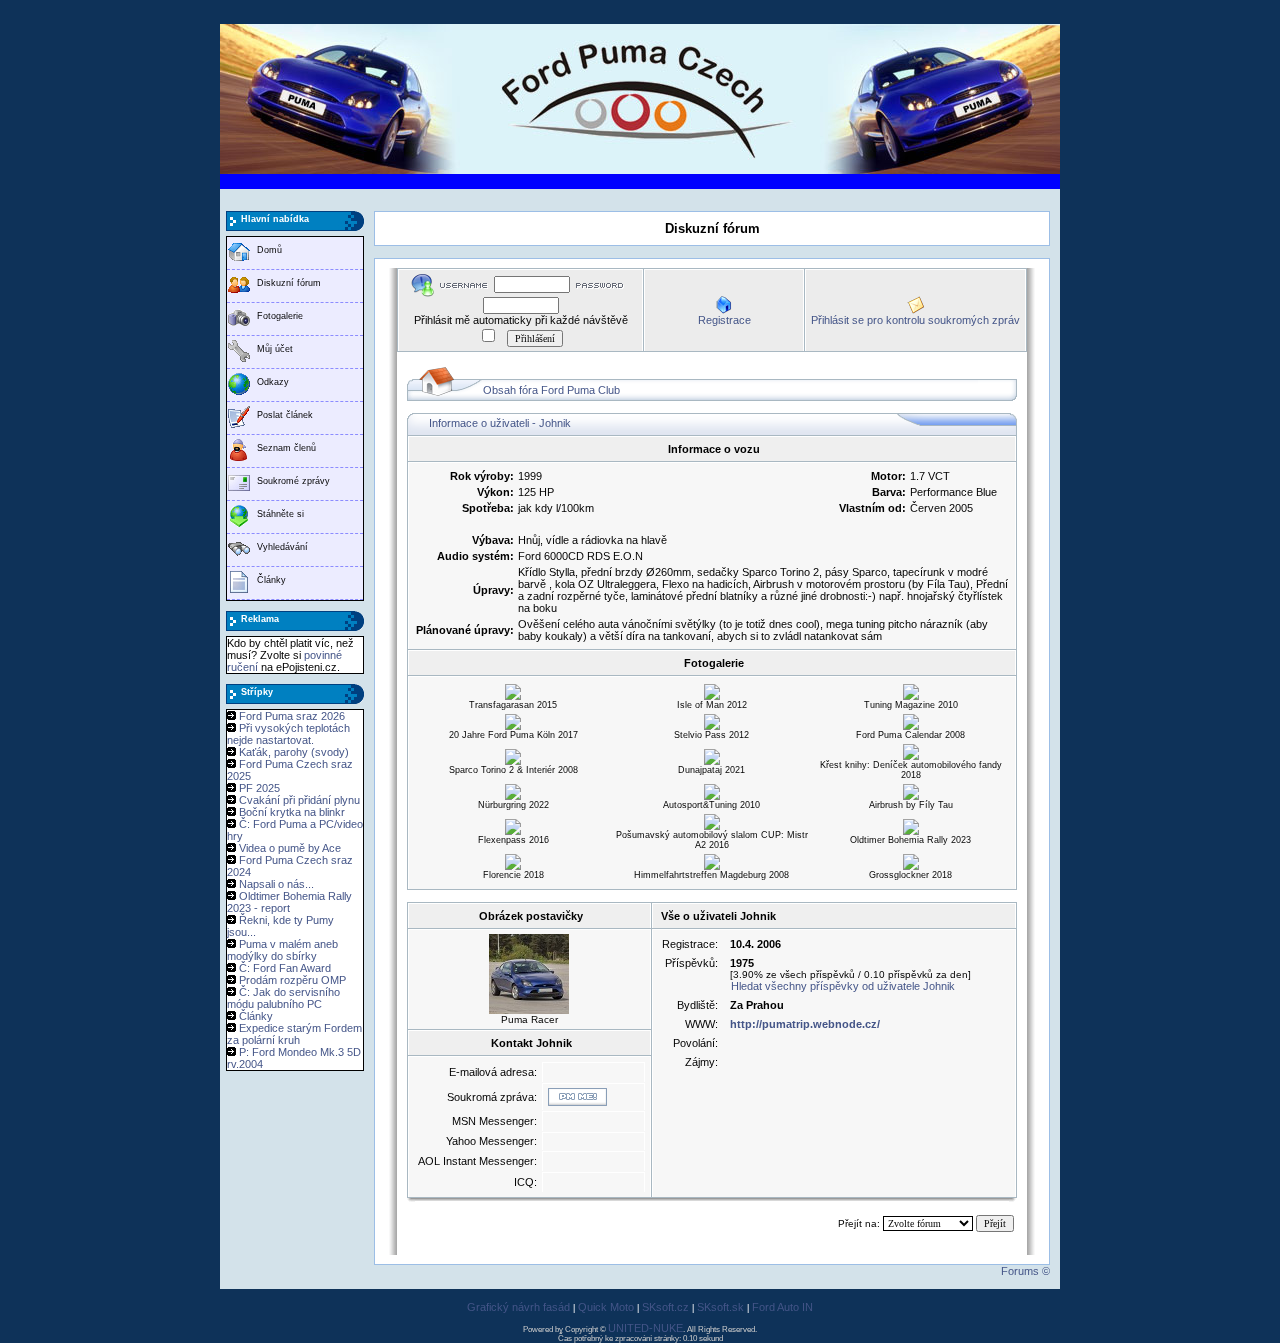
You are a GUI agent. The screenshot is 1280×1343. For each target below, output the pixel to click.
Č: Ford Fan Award (285, 968)
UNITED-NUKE (645, 1328)
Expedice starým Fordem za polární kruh (294, 1034)
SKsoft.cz (665, 1307)
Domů (269, 250)
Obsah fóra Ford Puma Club (551, 390)
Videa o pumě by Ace (290, 848)
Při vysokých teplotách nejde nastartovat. (288, 734)
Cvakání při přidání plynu (299, 800)
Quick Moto (606, 1307)
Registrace (724, 320)
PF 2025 (259, 788)
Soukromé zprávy (293, 481)
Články (271, 580)
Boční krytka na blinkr (292, 812)
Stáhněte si (280, 514)
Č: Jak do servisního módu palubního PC (283, 998)
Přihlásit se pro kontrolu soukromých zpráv (915, 320)
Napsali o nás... (276, 884)
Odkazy (273, 382)
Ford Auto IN (782, 1307)
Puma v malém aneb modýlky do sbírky (282, 950)
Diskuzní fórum (289, 283)
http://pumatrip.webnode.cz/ (805, 1024)
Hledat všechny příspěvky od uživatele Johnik (843, 986)
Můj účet (275, 349)
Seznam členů (286, 448)
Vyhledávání (282, 547)
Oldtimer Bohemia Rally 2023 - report (289, 902)
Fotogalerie (280, 316)
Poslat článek (285, 415)
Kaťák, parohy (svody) (294, 752)
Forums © (1025, 1271)
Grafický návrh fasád (518, 1307)
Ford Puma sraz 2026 (292, 716)
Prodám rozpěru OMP (292, 980)
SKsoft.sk (720, 1307)
